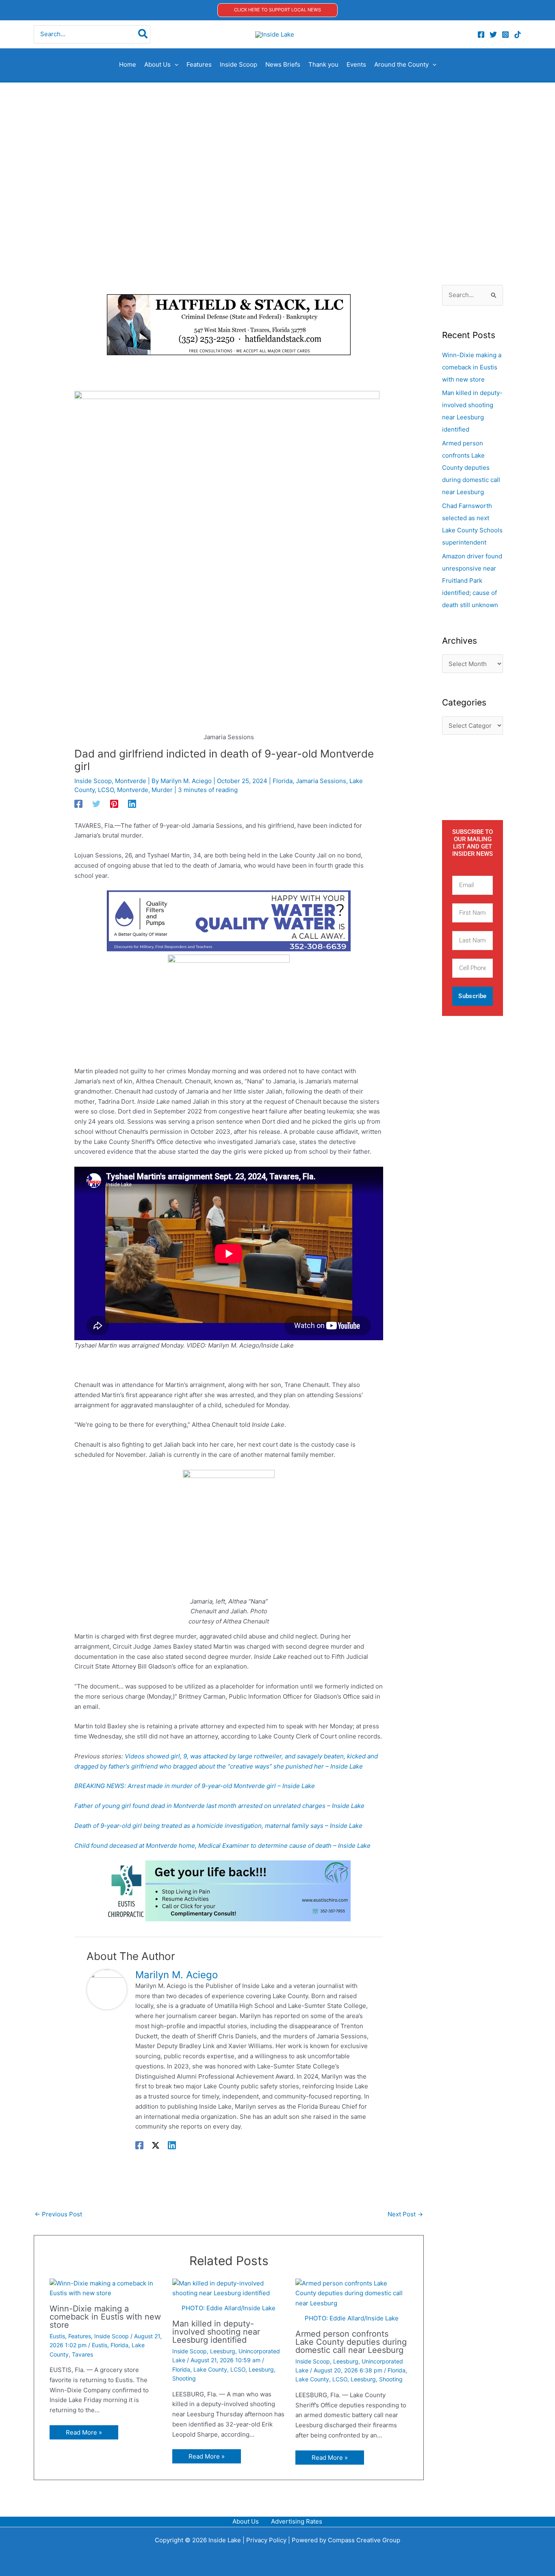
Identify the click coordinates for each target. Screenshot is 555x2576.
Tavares (82, 2354)
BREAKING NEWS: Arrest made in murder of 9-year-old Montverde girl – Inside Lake (195, 1786)
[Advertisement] (277, 143)
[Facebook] (481, 35)
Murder (162, 790)
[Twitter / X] (156, 2145)
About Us (246, 2521)
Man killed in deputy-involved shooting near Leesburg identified (216, 2332)
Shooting (184, 2378)
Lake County (210, 2369)
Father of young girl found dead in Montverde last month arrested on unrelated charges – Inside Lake (219, 1806)
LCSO (106, 790)
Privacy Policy (266, 2540)
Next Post (405, 2214)
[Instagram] (505, 35)
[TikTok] (518, 35)
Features (80, 2336)
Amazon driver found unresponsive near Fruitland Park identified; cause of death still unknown (472, 581)
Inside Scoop (93, 781)
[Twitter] (493, 35)
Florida (283, 781)
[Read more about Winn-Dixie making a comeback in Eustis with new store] (106, 2289)
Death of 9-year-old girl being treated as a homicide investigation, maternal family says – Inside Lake (218, 1826)
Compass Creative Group (364, 2540)
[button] (277, 10)
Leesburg (223, 2351)
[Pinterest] (114, 804)
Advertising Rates (297, 2521)
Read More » (84, 2432)
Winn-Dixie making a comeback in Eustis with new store (105, 2317)
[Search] (143, 34)
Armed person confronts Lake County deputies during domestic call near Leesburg (351, 2342)
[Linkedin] (132, 804)
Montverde (131, 781)
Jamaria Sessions (321, 781)
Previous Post (58, 2214)
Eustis (57, 2336)
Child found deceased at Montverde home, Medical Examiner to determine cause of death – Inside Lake (222, 1846)
